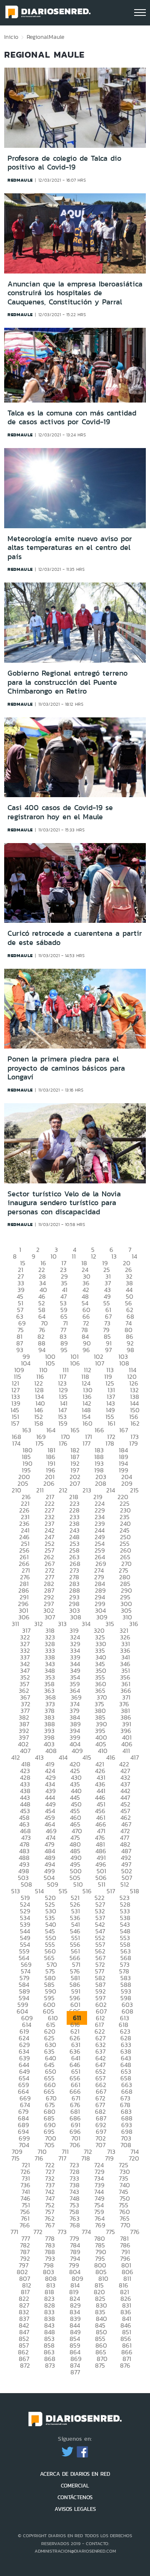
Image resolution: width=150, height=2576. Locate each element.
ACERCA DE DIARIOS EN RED (75, 2474)
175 (40, 1443)
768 (75, 2225)
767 (50, 2225)
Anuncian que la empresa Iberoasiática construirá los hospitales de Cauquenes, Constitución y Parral (75, 293)
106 (75, 1363)
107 (100, 1363)
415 (87, 1757)
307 (50, 1617)
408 (51, 1751)
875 (100, 2365)
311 (15, 1624)
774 (86, 2232)
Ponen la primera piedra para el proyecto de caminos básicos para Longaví (66, 1068)
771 (14, 2232)
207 (75, 1483)
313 (62, 1624)
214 (111, 1490)
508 (26, 1884)
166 (99, 1430)
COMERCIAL (75, 2486)
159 (63, 1423)
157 (15, 1423)
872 (25, 2365)
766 (25, 2225)
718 (86, 2158)
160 (87, 1423)
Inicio (11, 37)
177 (86, 1443)
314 (86, 1624)
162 (135, 1423)
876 (125, 2365)
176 (63, 1443)
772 (38, 2232)
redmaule (20, 180)
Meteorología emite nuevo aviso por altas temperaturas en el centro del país (70, 548)
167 (124, 1430)
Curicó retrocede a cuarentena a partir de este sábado (75, 938)
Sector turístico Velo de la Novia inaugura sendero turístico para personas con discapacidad (64, 1203)
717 (62, 2158)
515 (63, 1891)
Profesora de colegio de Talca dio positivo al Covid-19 (64, 163)
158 (39, 1423)
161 (111, 1423)
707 (100, 2145)
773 (62, 2232)
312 (39, 1624)
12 (94, 1256)
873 (50, 2365)
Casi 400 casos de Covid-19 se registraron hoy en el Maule (60, 812)
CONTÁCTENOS (75, 2497)
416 (111, 1757)
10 (54, 1256)
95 (64, 1350)
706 (75, 2145)
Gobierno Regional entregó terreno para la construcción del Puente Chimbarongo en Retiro (67, 682)
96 (86, 1350)
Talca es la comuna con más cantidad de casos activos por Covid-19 (72, 418)
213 (87, 1490)
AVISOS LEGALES (75, 2509)
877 (75, 2372)
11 (74, 1256)
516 (87, 1891)
